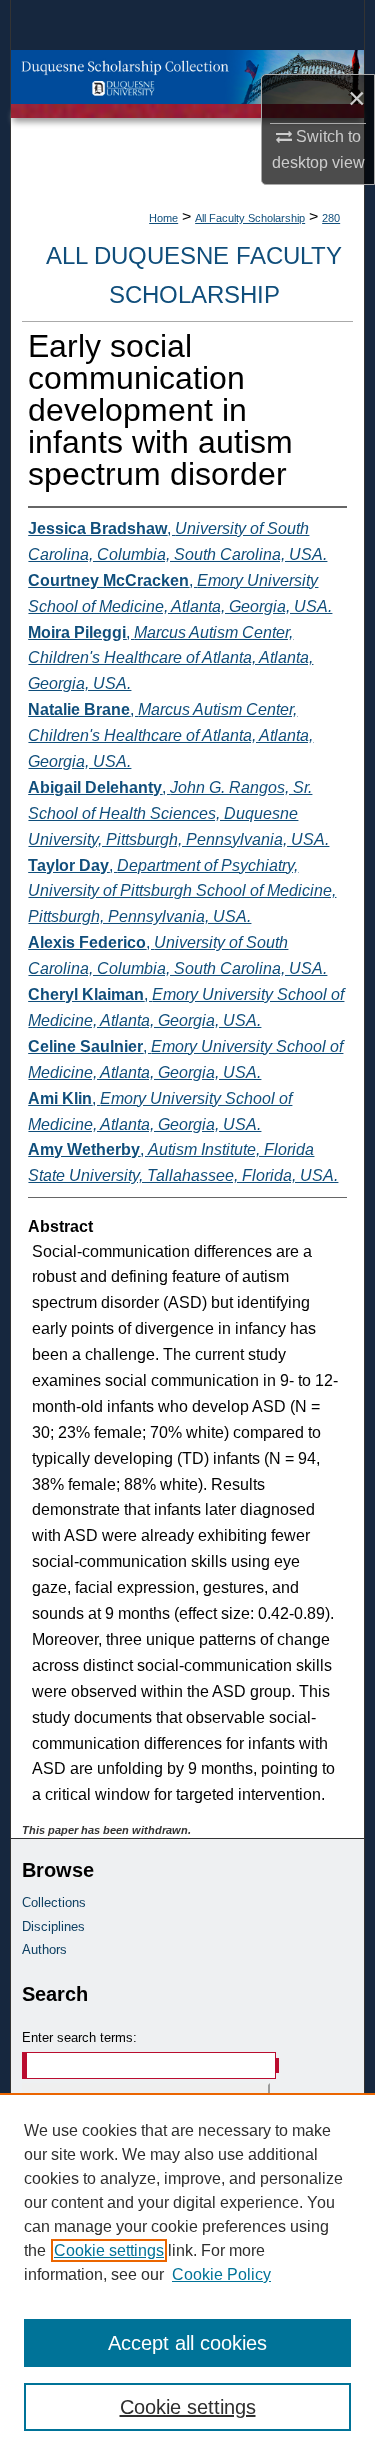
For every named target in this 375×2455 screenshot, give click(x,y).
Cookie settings (109, 2250)
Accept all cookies (187, 2343)
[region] (187, 2274)
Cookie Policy (221, 2274)
